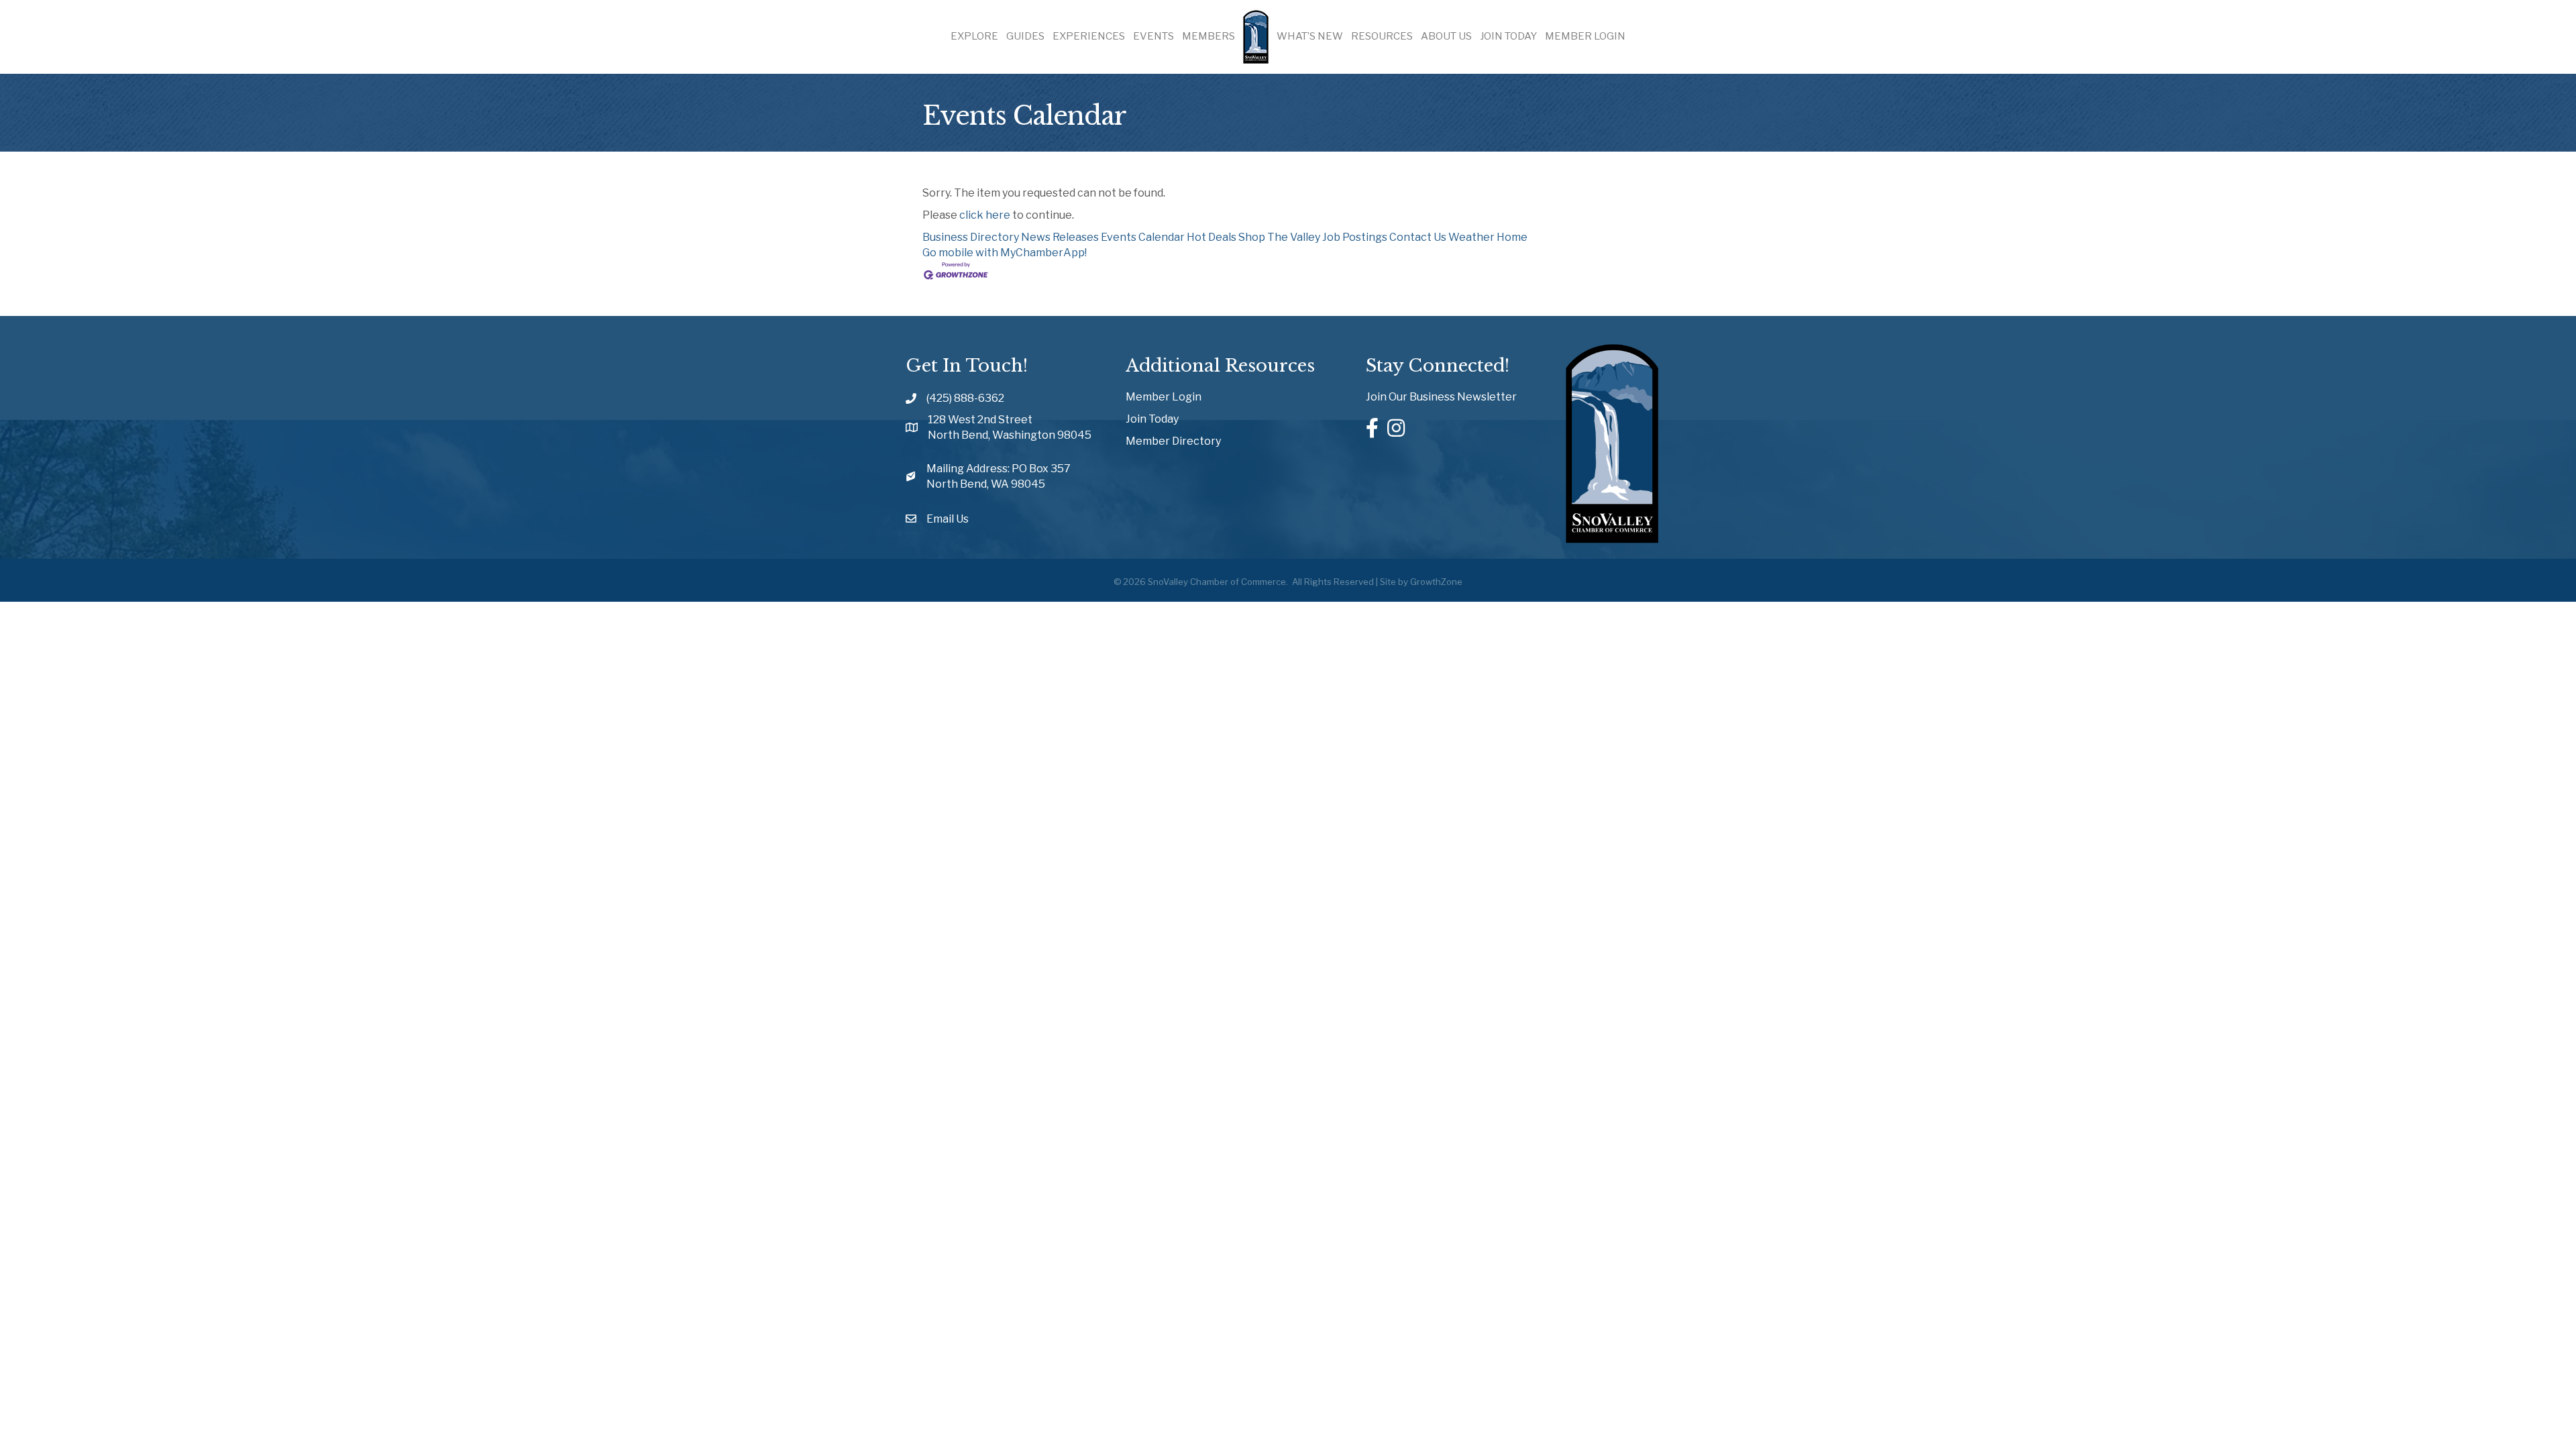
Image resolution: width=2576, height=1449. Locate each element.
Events (1153, 36)
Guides (1025, 36)
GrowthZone (1436, 582)
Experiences (1089, 36)
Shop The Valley (1279, 237)
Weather (1471, 237)
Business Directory (971, 237)
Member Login (1585, 36)
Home (1512, 237)
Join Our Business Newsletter (1441, 397)
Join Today (1508, 36)
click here (985, 215)
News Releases (1060, 237)
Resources (1382, 36)
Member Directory (1173, 441)
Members (1209, 36)
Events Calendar (1143, 237)
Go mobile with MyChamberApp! (1005, 253)
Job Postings (1355, 237)
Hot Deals (1212, 237)
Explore (974, 36)
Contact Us (1418, 237)
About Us (1446, 36)
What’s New (1310, 36)
